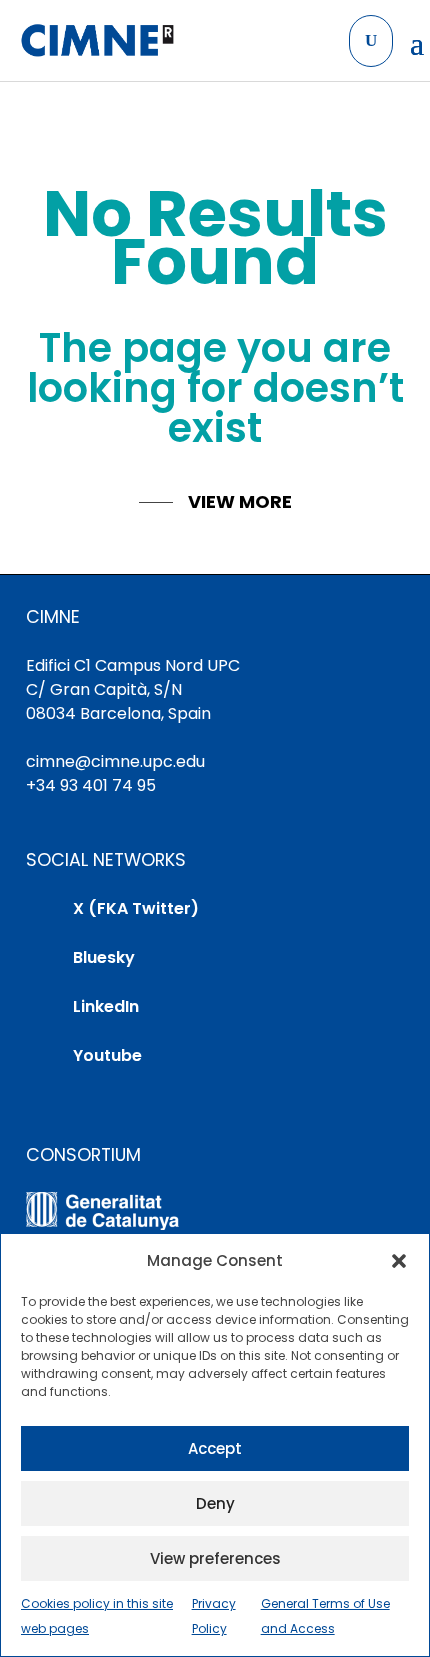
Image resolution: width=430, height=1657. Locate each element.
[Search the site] (371, 41)
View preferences (215, 1558)
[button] (399, 1261)
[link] (96, 41)
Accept (215, 1448)
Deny (215, 1503)
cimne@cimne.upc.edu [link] (115, 761)
